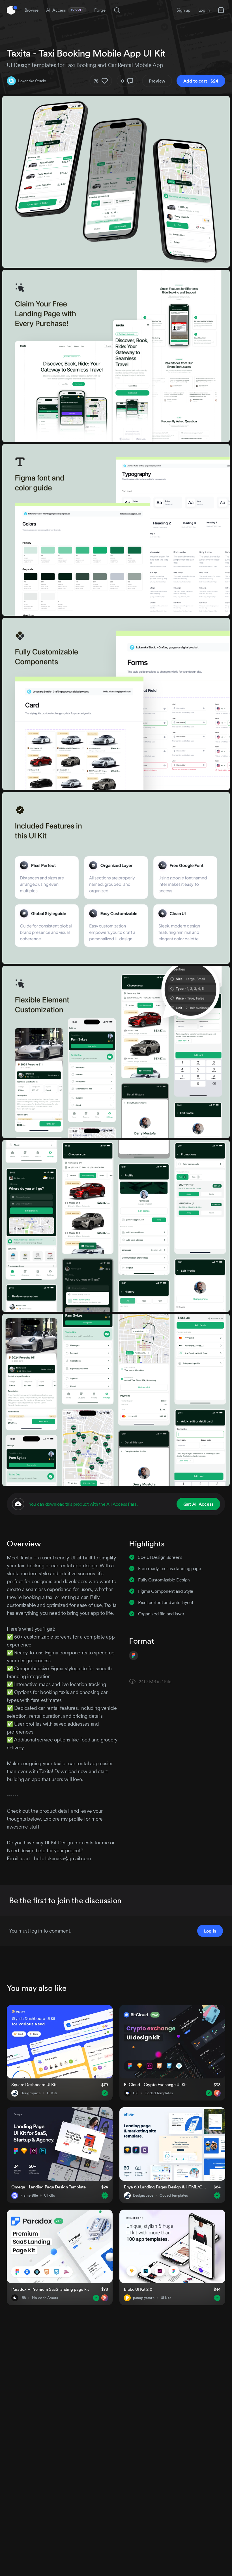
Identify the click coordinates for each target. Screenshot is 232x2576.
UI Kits (52, 2093)
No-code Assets (45, 2298)
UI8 (136, 2093)
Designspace (31, 2093)
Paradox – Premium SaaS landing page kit (50, 2289)
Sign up (183, 10)
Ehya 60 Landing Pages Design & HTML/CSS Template (165, 2187)
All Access (65, 10)
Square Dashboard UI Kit (34, 2085)
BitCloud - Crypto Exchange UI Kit (155, 2085)
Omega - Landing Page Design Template (49, 2187)
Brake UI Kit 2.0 (138, 2289)
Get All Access (198, 1504)
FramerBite (29, 2195)
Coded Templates (159, 2093)
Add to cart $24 (201, 81)
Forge (100, 10)
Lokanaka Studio (32, 81)
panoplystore (144, 2298)
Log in (204, 10)
